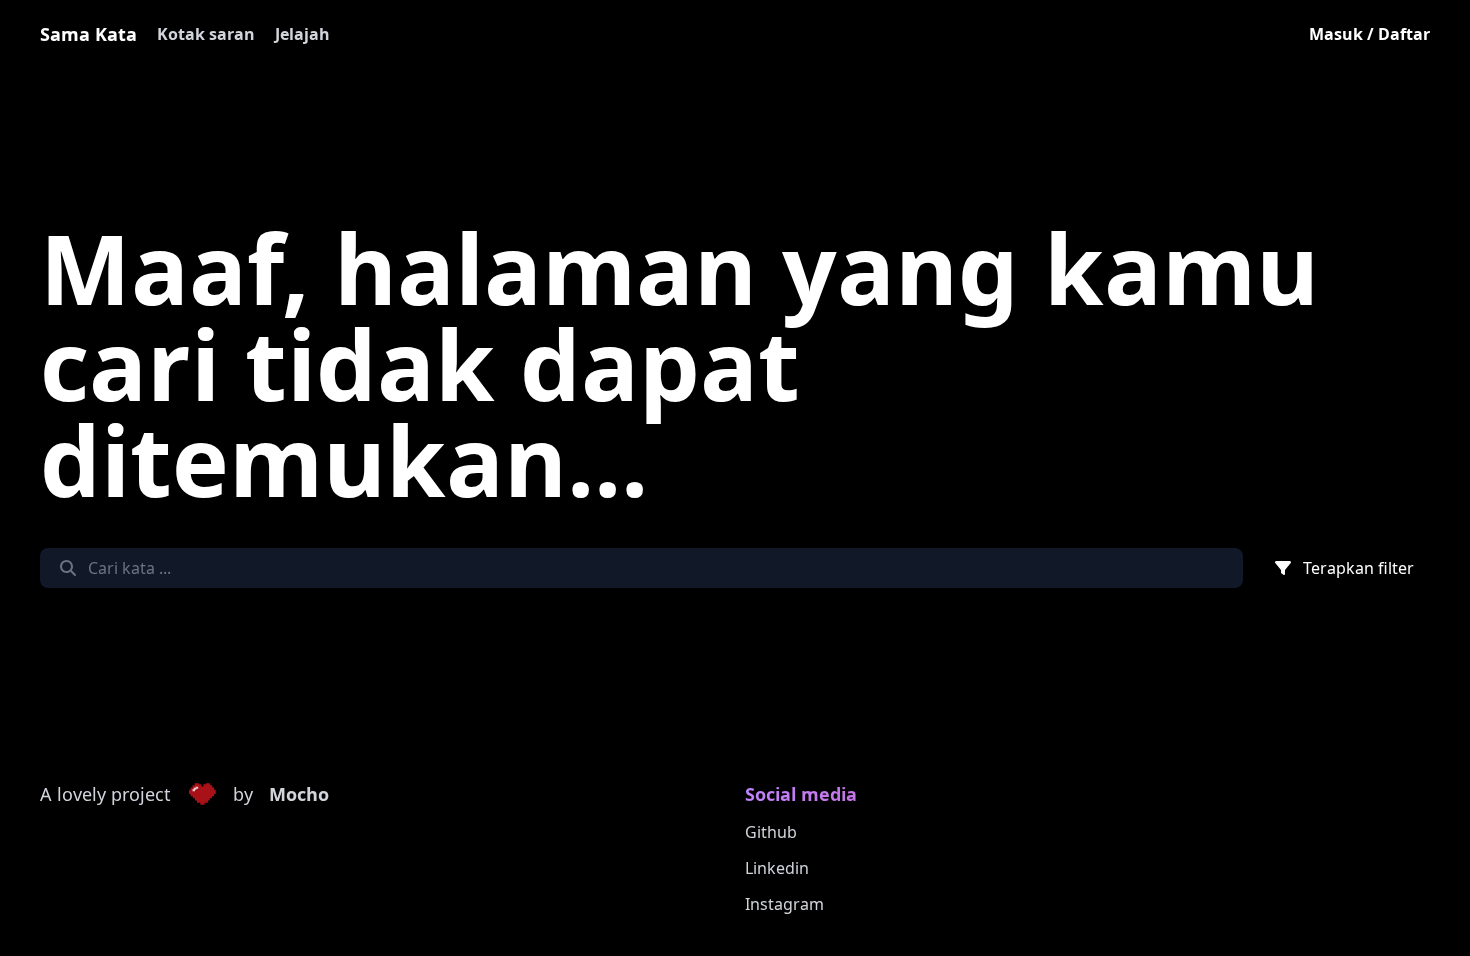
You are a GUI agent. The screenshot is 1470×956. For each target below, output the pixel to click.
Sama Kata (88, 34)
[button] (202, 795)
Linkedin (777, 868)
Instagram (784, 904)
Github (771, 832)
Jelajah (302, 34)
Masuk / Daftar (1369, 34)
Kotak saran (206, 34)
